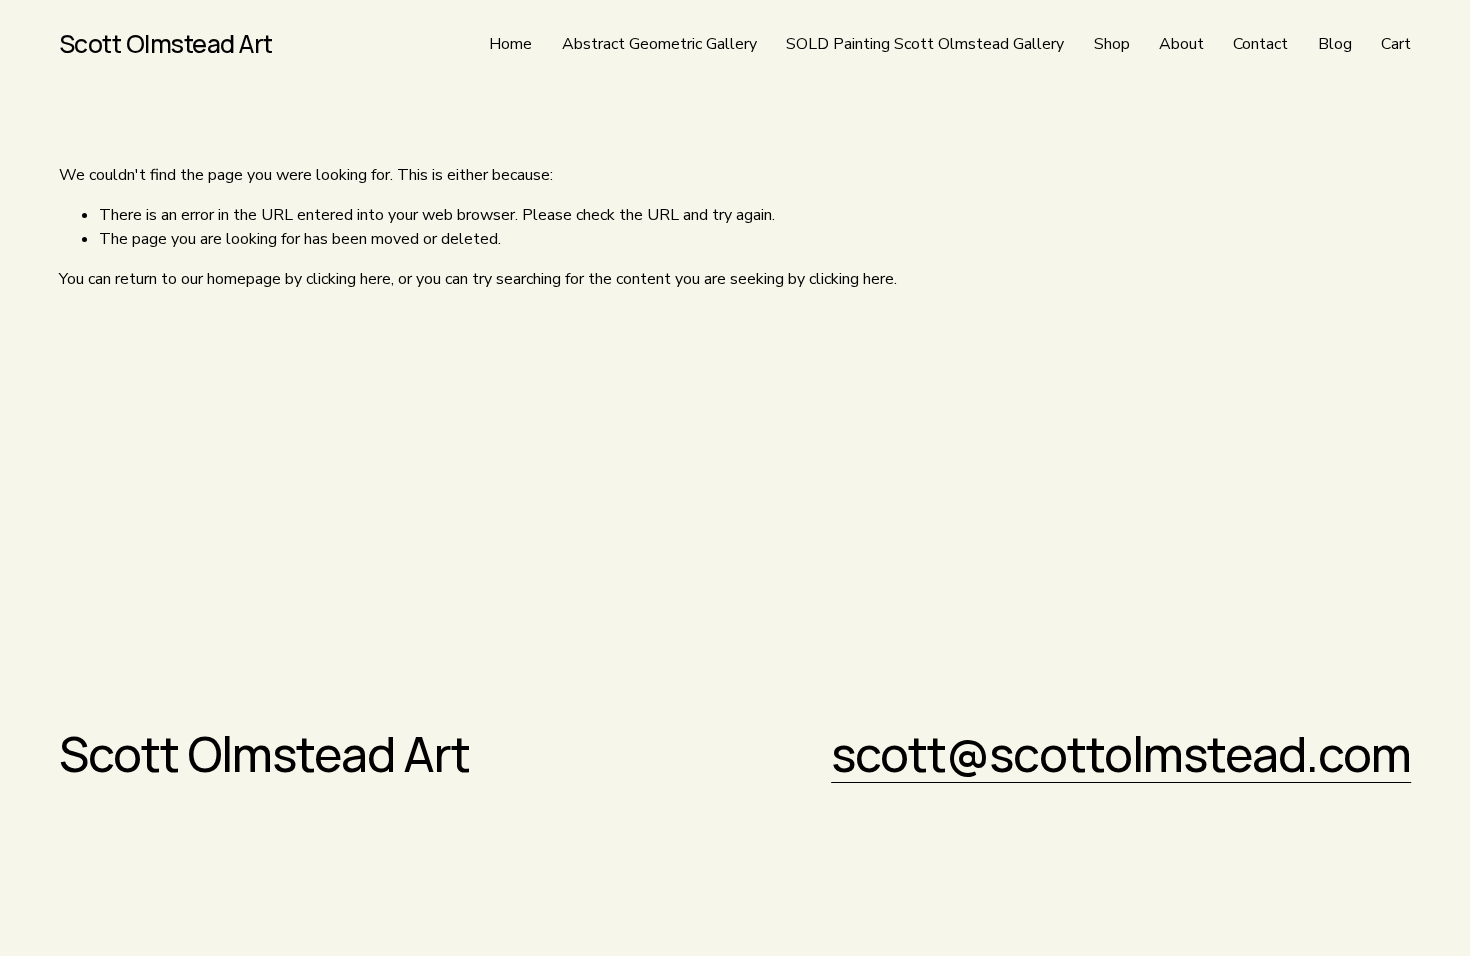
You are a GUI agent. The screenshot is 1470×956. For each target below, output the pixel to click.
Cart (1396, 44)
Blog (1335, 44)
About (1181, 44)
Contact (1260, 44)
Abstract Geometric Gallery (659, 44)
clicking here (348, 279)
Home (510, 44)
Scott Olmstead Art (166, 43)
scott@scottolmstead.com (1121, 753)
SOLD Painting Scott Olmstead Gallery (925, 44)
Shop (1112, 44)
